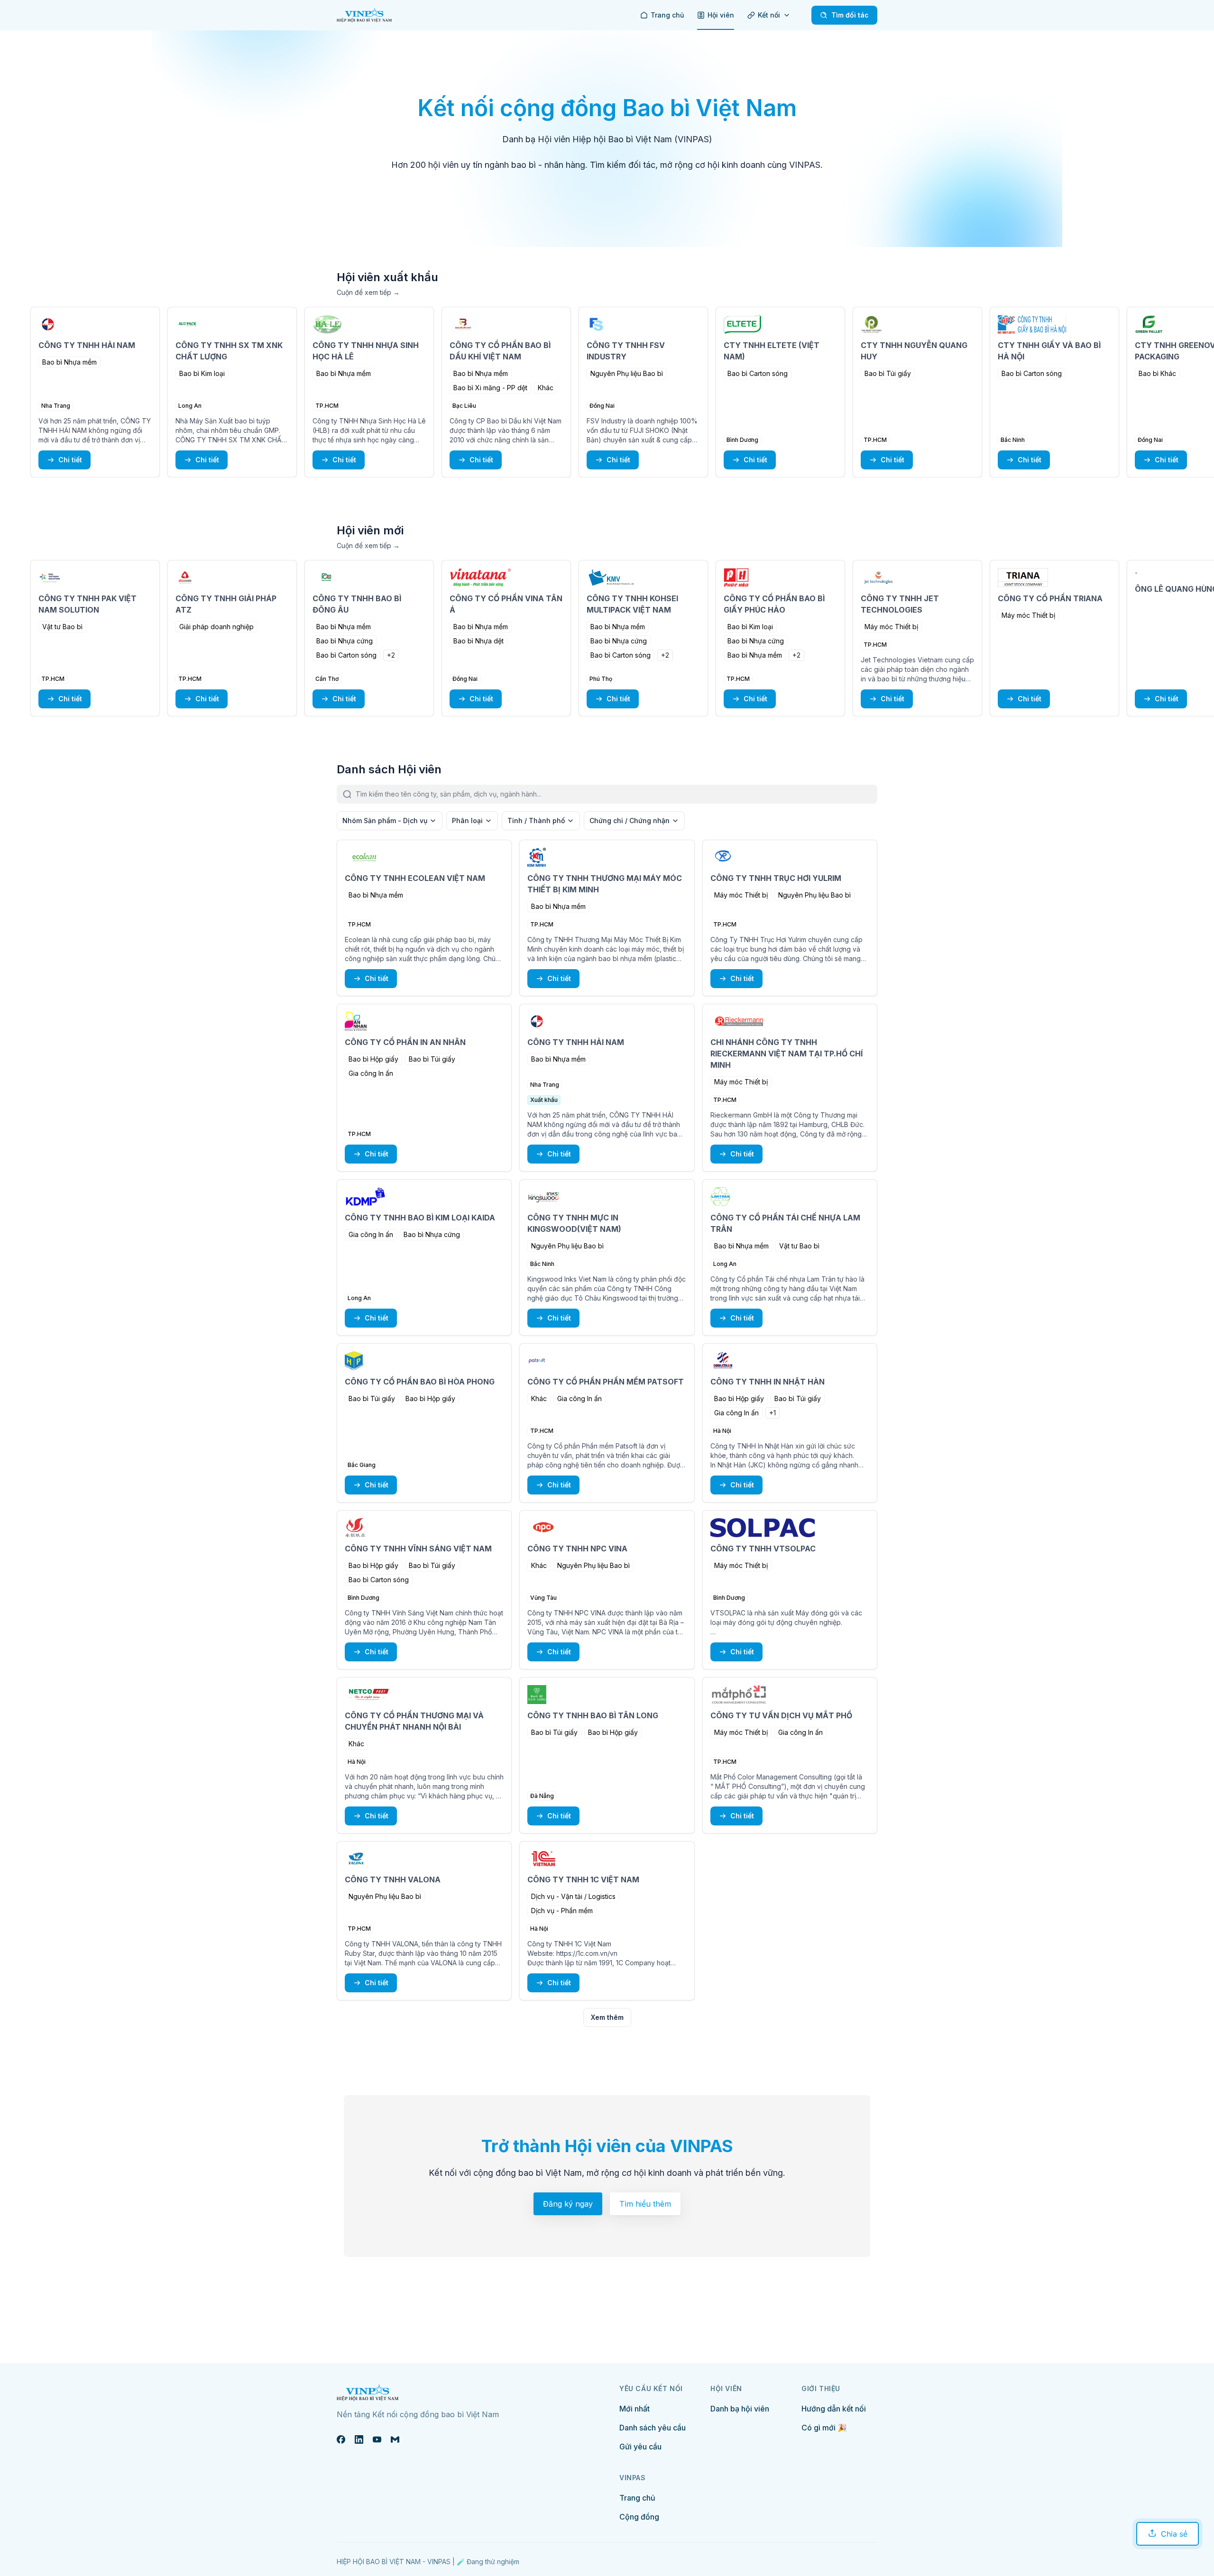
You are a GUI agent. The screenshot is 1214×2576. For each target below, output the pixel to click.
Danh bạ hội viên (740, 2409)
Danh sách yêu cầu (653, 2428)
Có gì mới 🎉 (824, 2428)
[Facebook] (341, 2439)
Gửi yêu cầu (640, 2447)
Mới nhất (635, 2409)
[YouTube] (377, 2439)
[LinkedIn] (359, 2439)
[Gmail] (395, 2439)
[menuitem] (662, 15)
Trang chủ (637, 2498)
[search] (616, 794)
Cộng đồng (639, 2517)
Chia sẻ (1174, 2534)
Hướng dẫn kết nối (834, 2409)
